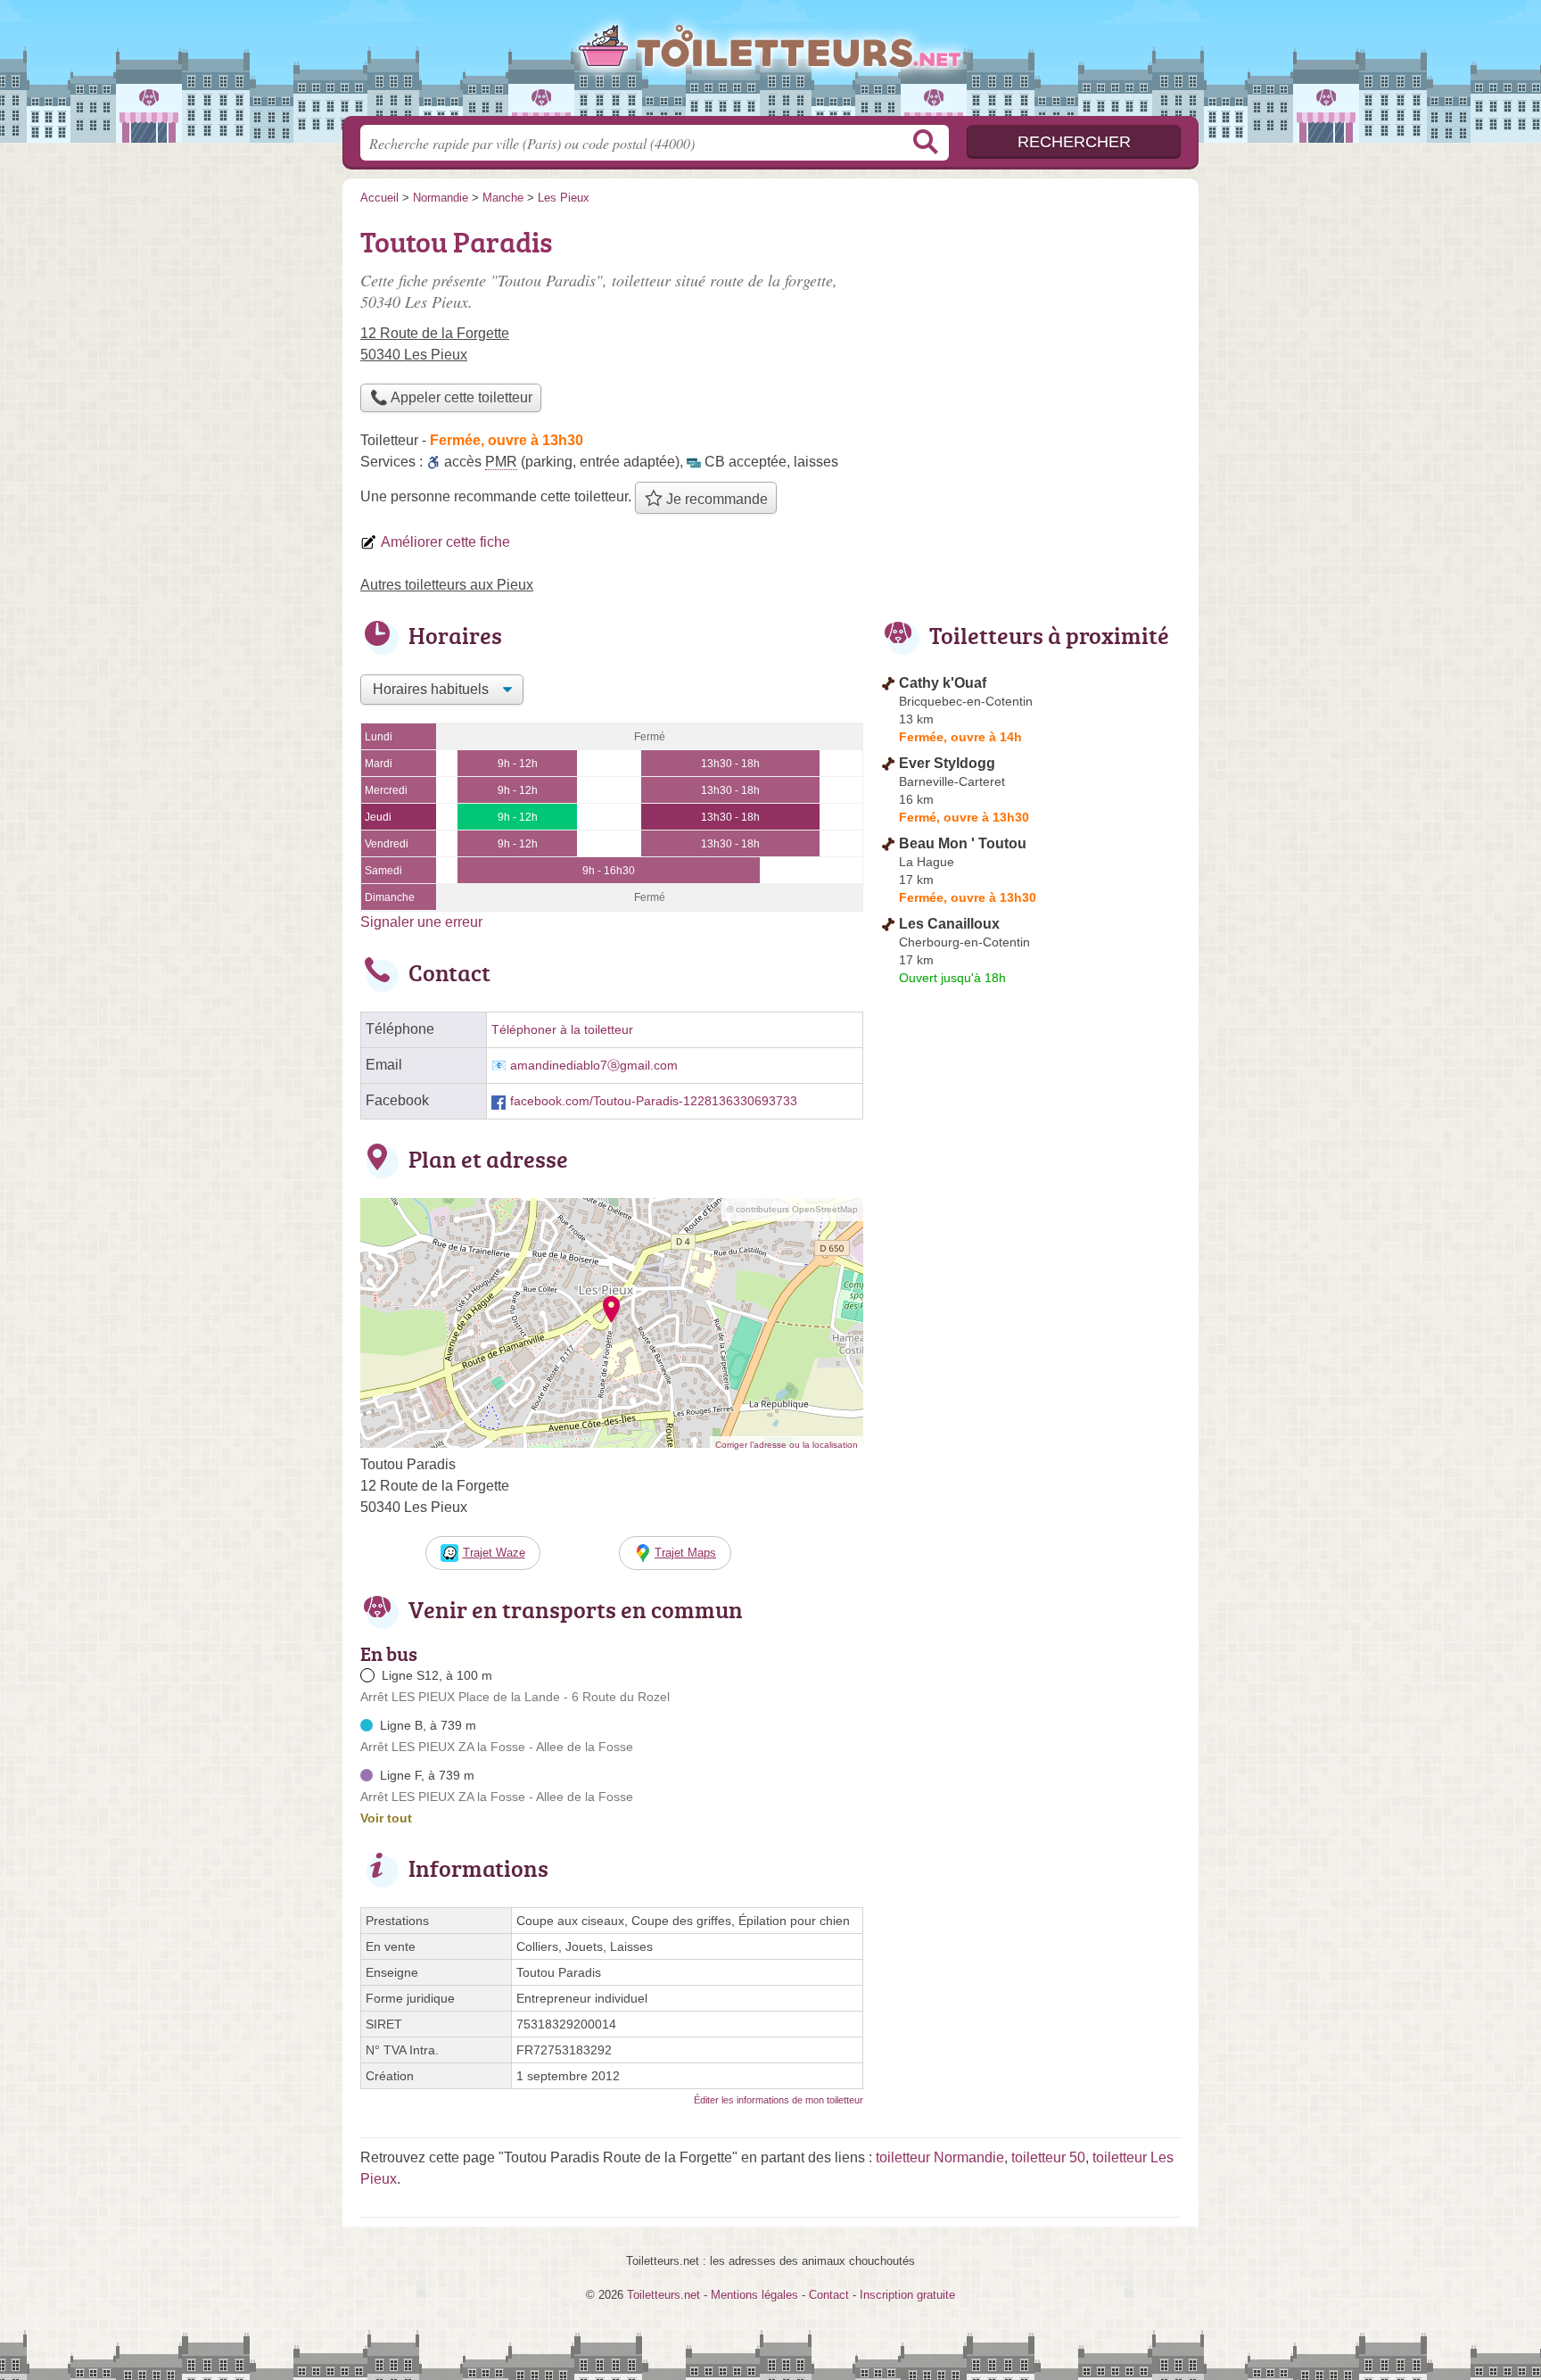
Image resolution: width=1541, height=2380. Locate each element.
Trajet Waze (494, 1553)
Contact (829, 2295)
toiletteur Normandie (940, 2157)
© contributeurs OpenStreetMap (792, 1209)
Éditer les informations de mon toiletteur (779, 2100)
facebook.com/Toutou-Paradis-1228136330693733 (654, 1101)
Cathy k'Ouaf (943, 683)
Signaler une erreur (421, 922)
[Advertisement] (1031, 344)
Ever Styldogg (947, 763)
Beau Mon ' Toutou (963, 843)
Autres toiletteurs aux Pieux (447, 585)
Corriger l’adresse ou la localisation (787, 1445)
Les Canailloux (949, 924)
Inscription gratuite (907, 2295)
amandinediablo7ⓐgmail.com (594, 1066)
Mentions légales (754, 2295)
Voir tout (386, 1818)
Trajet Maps (685, 1553)
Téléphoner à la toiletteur (562, 1030)
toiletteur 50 (1048, 2157)
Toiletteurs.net (770, 63)
